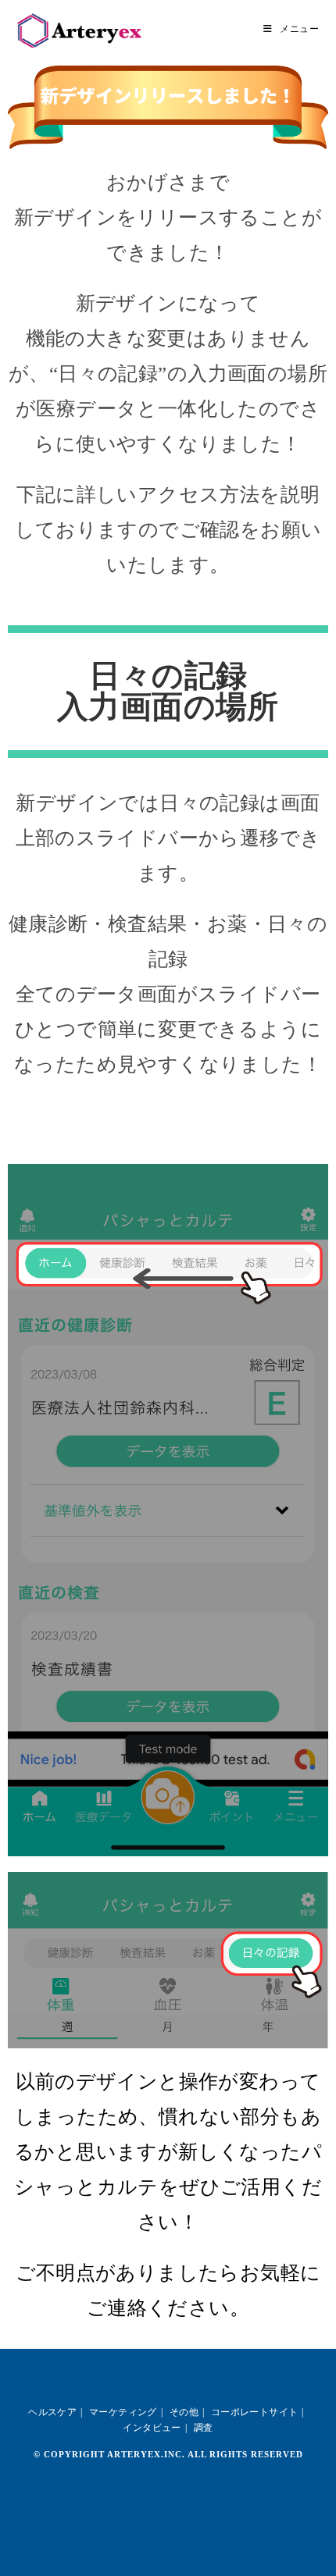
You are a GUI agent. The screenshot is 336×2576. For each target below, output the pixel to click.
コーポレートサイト (255, 2412)
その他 (184, 2412)
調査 (204, 2428)
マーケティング (123, 2412)
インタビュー (152, 2428)
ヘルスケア (52, 2412)
